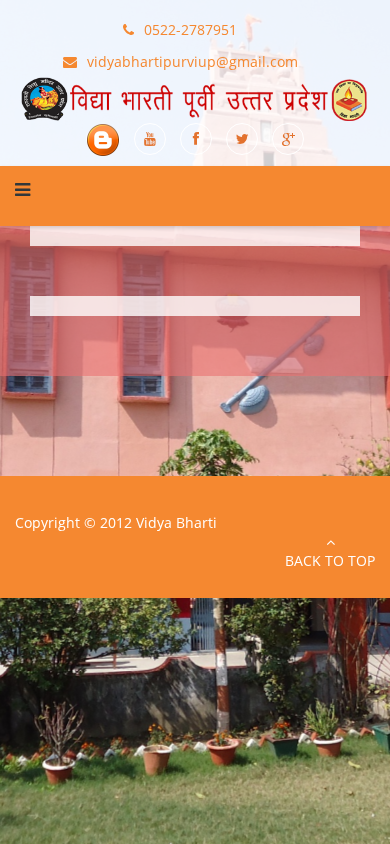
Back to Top (330, 560)
